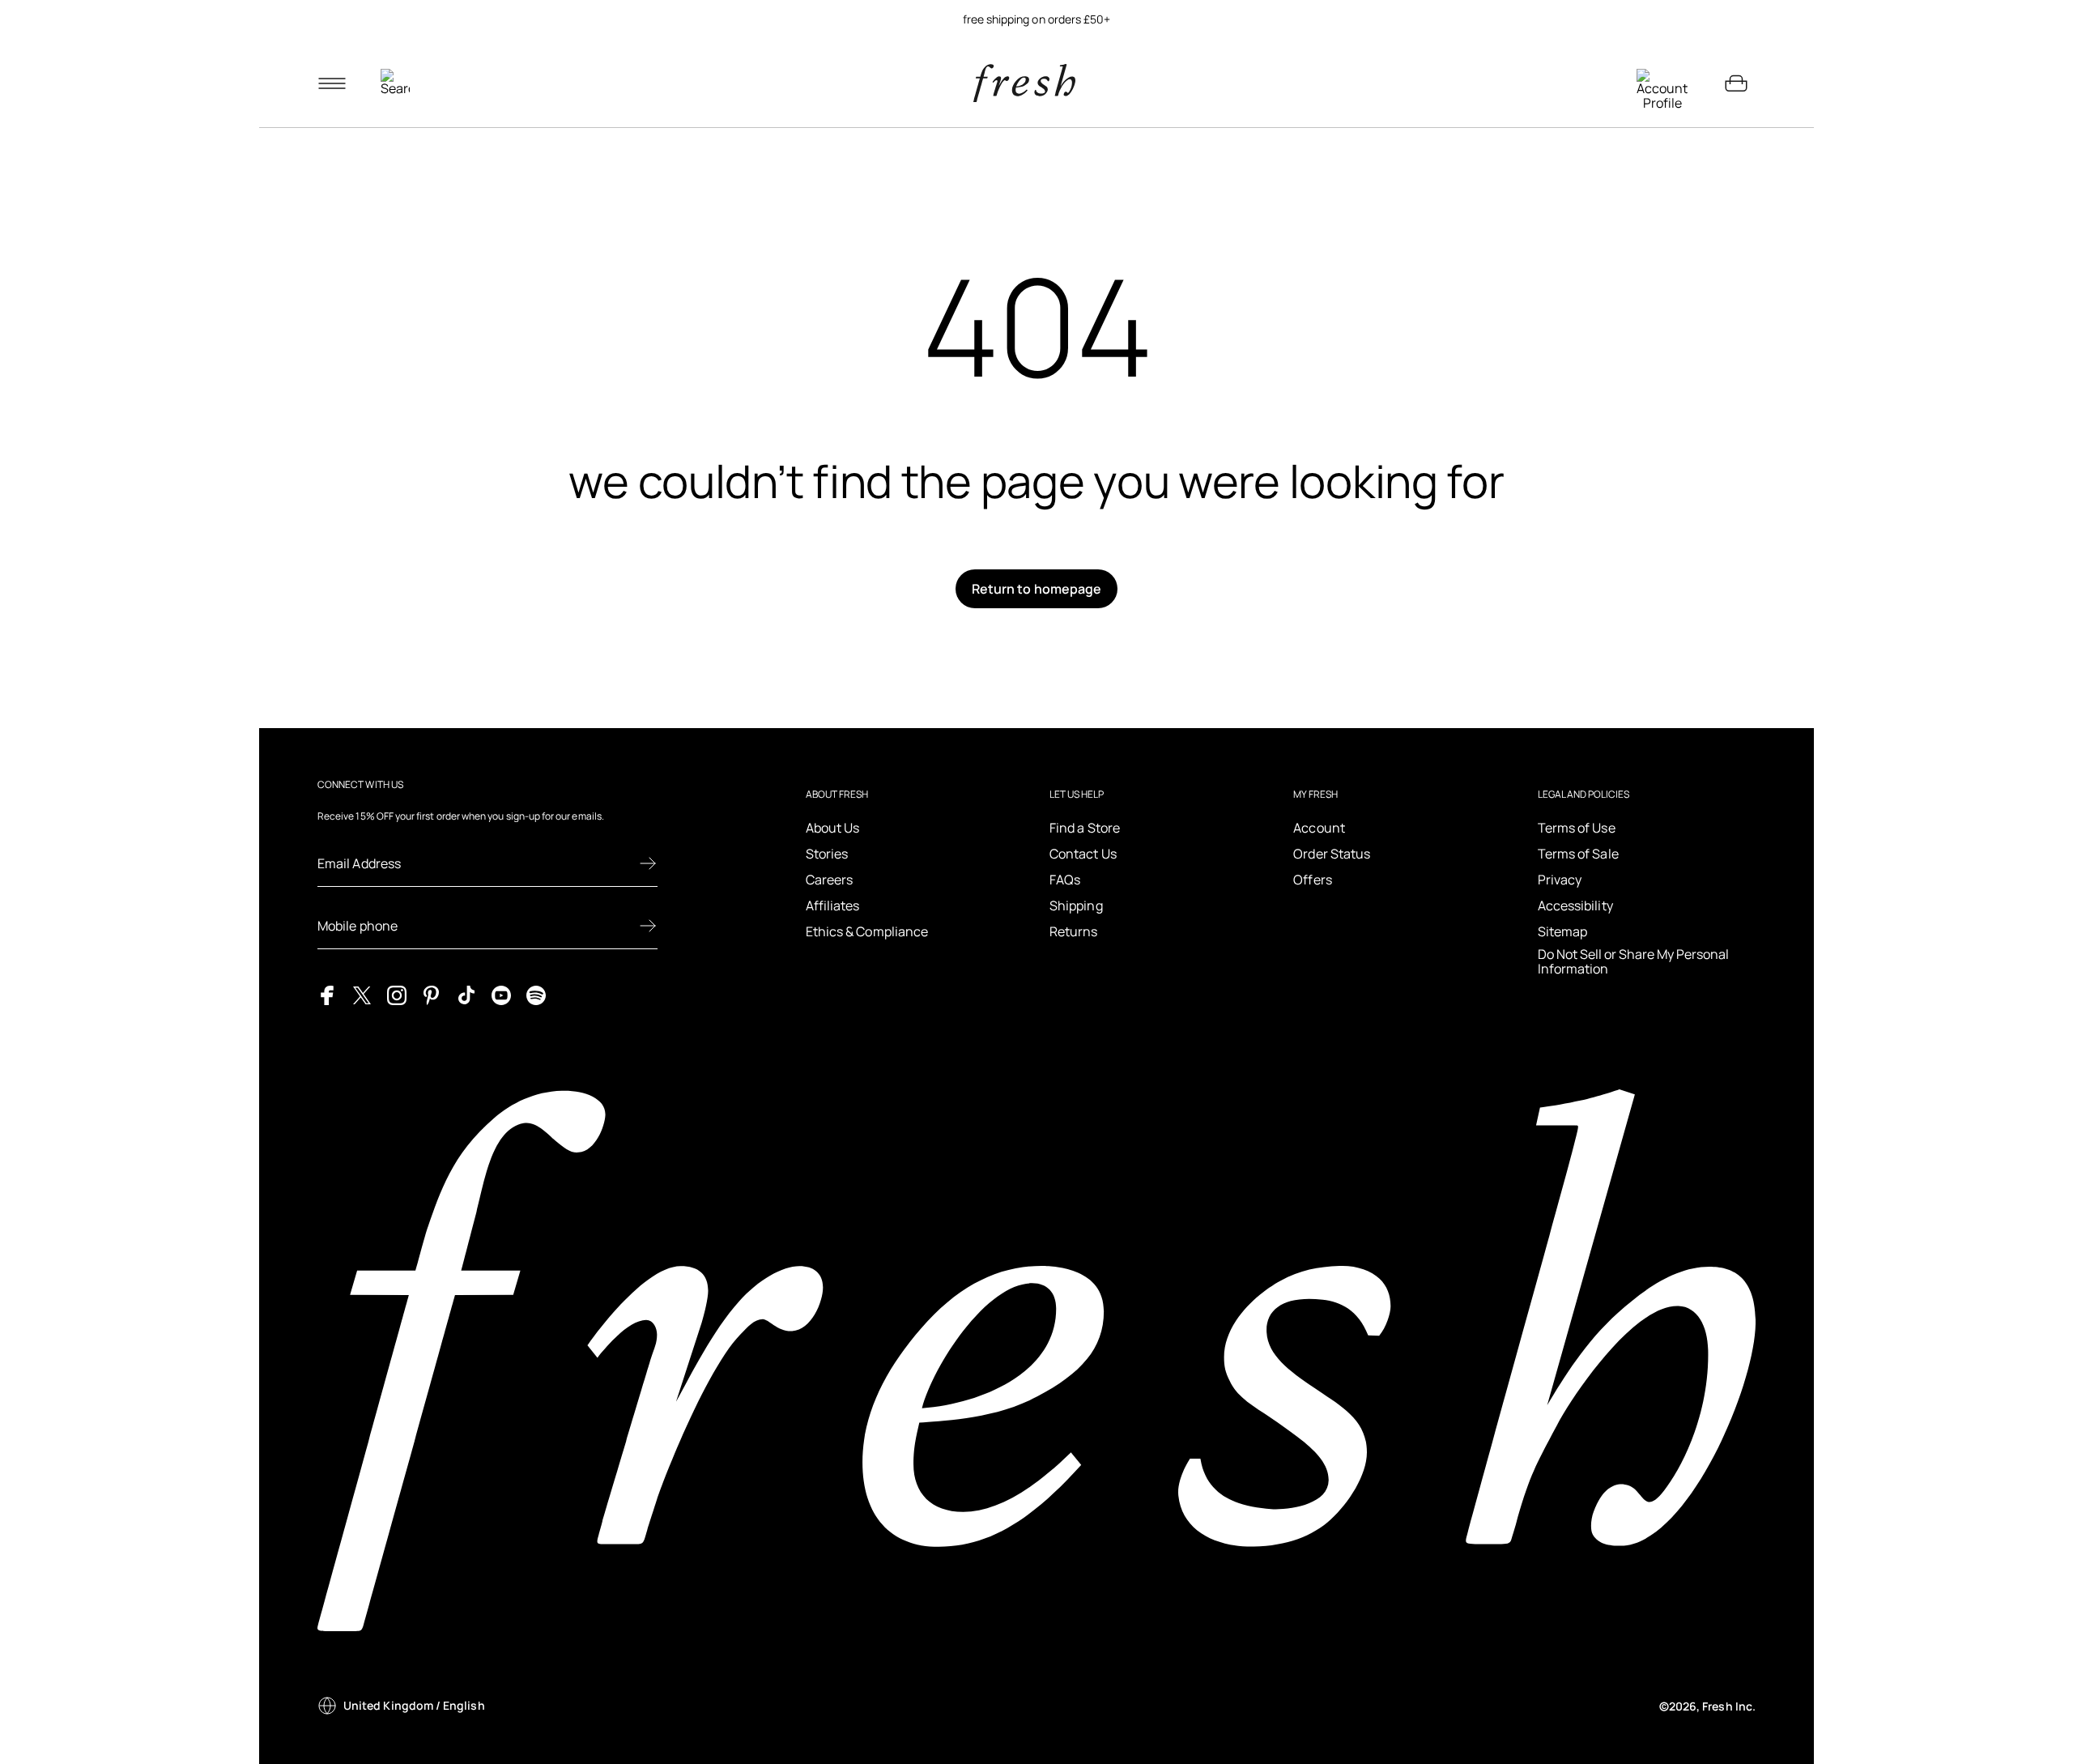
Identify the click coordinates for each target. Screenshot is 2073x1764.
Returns (1074, 931)
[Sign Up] (648, 863)
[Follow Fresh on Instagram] (397, 995)
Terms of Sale (1578, 854)
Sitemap (1563, 931)
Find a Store (1085, 828)
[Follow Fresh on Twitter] (362, 995)
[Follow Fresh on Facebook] (327, 995)
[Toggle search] (395, 83)
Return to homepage (1036, 589)
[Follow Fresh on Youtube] (501, 995)
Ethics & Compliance (867, 931)
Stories (827, 854)
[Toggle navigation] (332, 83)
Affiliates (833, 905)
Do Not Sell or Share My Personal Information (1633, 962)
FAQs (1065, 880)
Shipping (1076, 905)
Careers (830, 880)
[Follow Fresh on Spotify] (536, 995)
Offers (1312, 880)
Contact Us (1083, 854)
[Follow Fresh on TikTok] (466, 995)
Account (1319, 828)
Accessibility (1575, 905)
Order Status (1332, 854)
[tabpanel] (1036, 19)
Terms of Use (1577, 828)
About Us (833, 828)
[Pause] (1736, 19)
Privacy (1560, 880)
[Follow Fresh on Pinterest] (432, 995)
